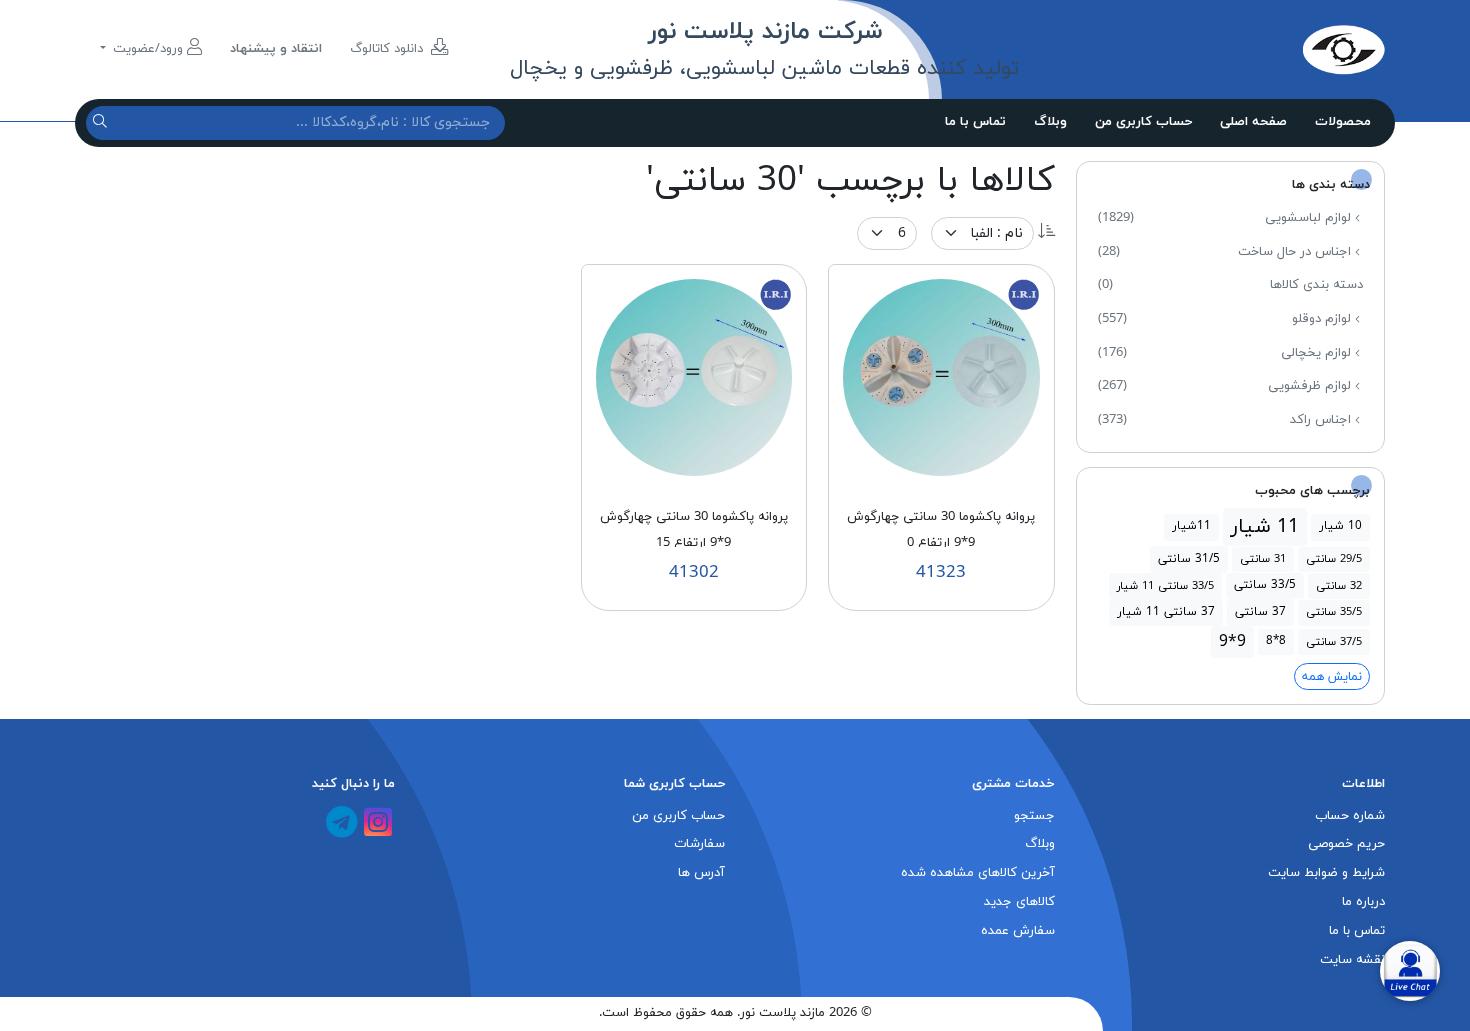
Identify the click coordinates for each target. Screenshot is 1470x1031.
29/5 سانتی (1334, 559)
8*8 (1276, 641)
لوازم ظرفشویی (1226, 386)
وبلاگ (1050, 122)
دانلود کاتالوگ (388, 49)
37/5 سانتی (1334, 642)
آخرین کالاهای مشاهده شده (978, 873)
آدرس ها (701, 873)
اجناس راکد (1226, 420)
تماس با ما (975, 122)
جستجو (1034, 816)
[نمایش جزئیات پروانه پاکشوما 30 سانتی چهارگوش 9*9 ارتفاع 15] (694, 376)
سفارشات (699, 844)
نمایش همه (1332, 677)
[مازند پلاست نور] (1250, 49)
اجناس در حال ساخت (1226, 252)
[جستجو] (102, 122)
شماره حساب (1350, 816)
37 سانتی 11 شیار (1166, 612)
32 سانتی (1339, 586)
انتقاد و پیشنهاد (276, 49)
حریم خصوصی (1346, 844)
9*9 (1232, 642)
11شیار (1191, 526)
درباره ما (1363, 902)
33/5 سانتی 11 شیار (1165, 586)
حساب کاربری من (1143, 122)
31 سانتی (1263, 559)
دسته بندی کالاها (1230, 285)
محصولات (1343, 122)
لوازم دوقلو (1226, 319)
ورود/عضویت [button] (148, 49)
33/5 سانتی (1265, 585)
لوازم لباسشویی (1226, 218)
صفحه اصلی (1253, 122)
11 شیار (1265, 527)
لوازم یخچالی (1226, 353)
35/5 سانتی (1334, 612)
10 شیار (1340, 526)
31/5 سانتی (1189, 559)
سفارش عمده (1018, 931)
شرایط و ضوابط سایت (1326, 873)
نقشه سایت (1352, 960)
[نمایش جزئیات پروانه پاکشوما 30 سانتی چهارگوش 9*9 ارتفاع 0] (941, 376)
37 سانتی (1260, 612)
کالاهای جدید (1019, 902)
